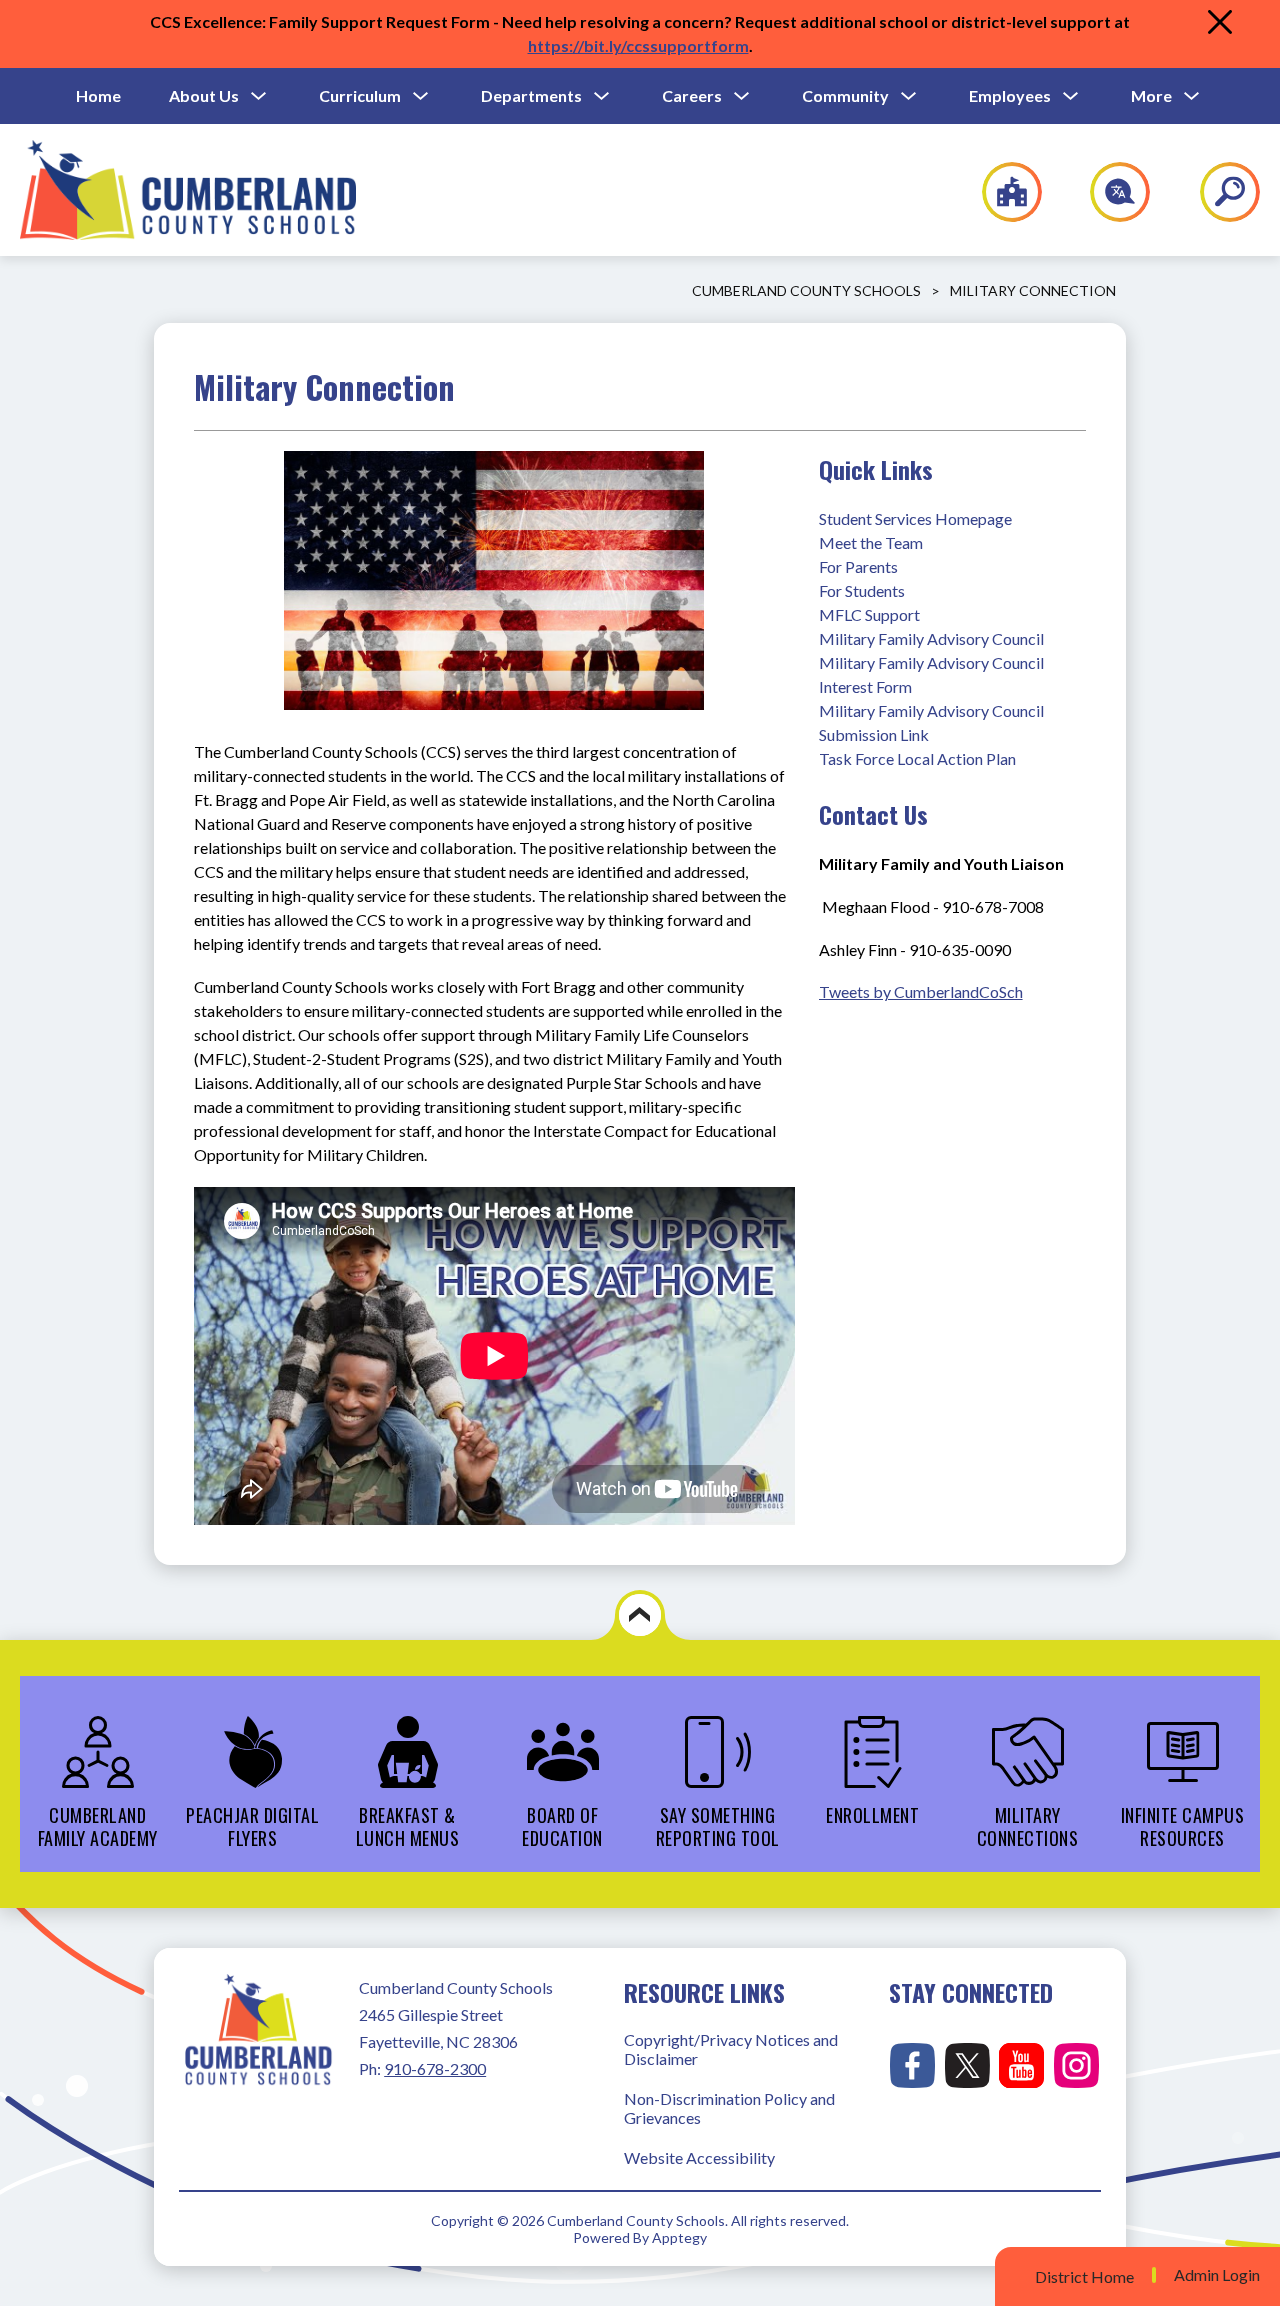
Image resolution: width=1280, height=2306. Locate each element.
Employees (1010, 95)
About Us (204, 95)
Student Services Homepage (915, 518)
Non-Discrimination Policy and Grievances (729, 2108)
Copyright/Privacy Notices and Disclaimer (731, 2049)
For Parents (858, 566)
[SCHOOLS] (1001, 192)
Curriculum (360, 95)
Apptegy (679, 2237)
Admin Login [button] (1217, 2275)
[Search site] (1217, 192)
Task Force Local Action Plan (917, 758)
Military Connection (1033, 290)
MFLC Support (869, 614)
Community (845, 95)
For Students (862, 590)
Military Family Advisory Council (931, 638)
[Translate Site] (1108, 192)
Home (98, 95)
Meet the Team (871, 542)
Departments (531, 95)
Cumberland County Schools (806, 290)
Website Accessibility (699, 2157)
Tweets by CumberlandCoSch (921, 991)
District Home (1084, 2276)
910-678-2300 (435, 2068)
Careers (692, 95)
